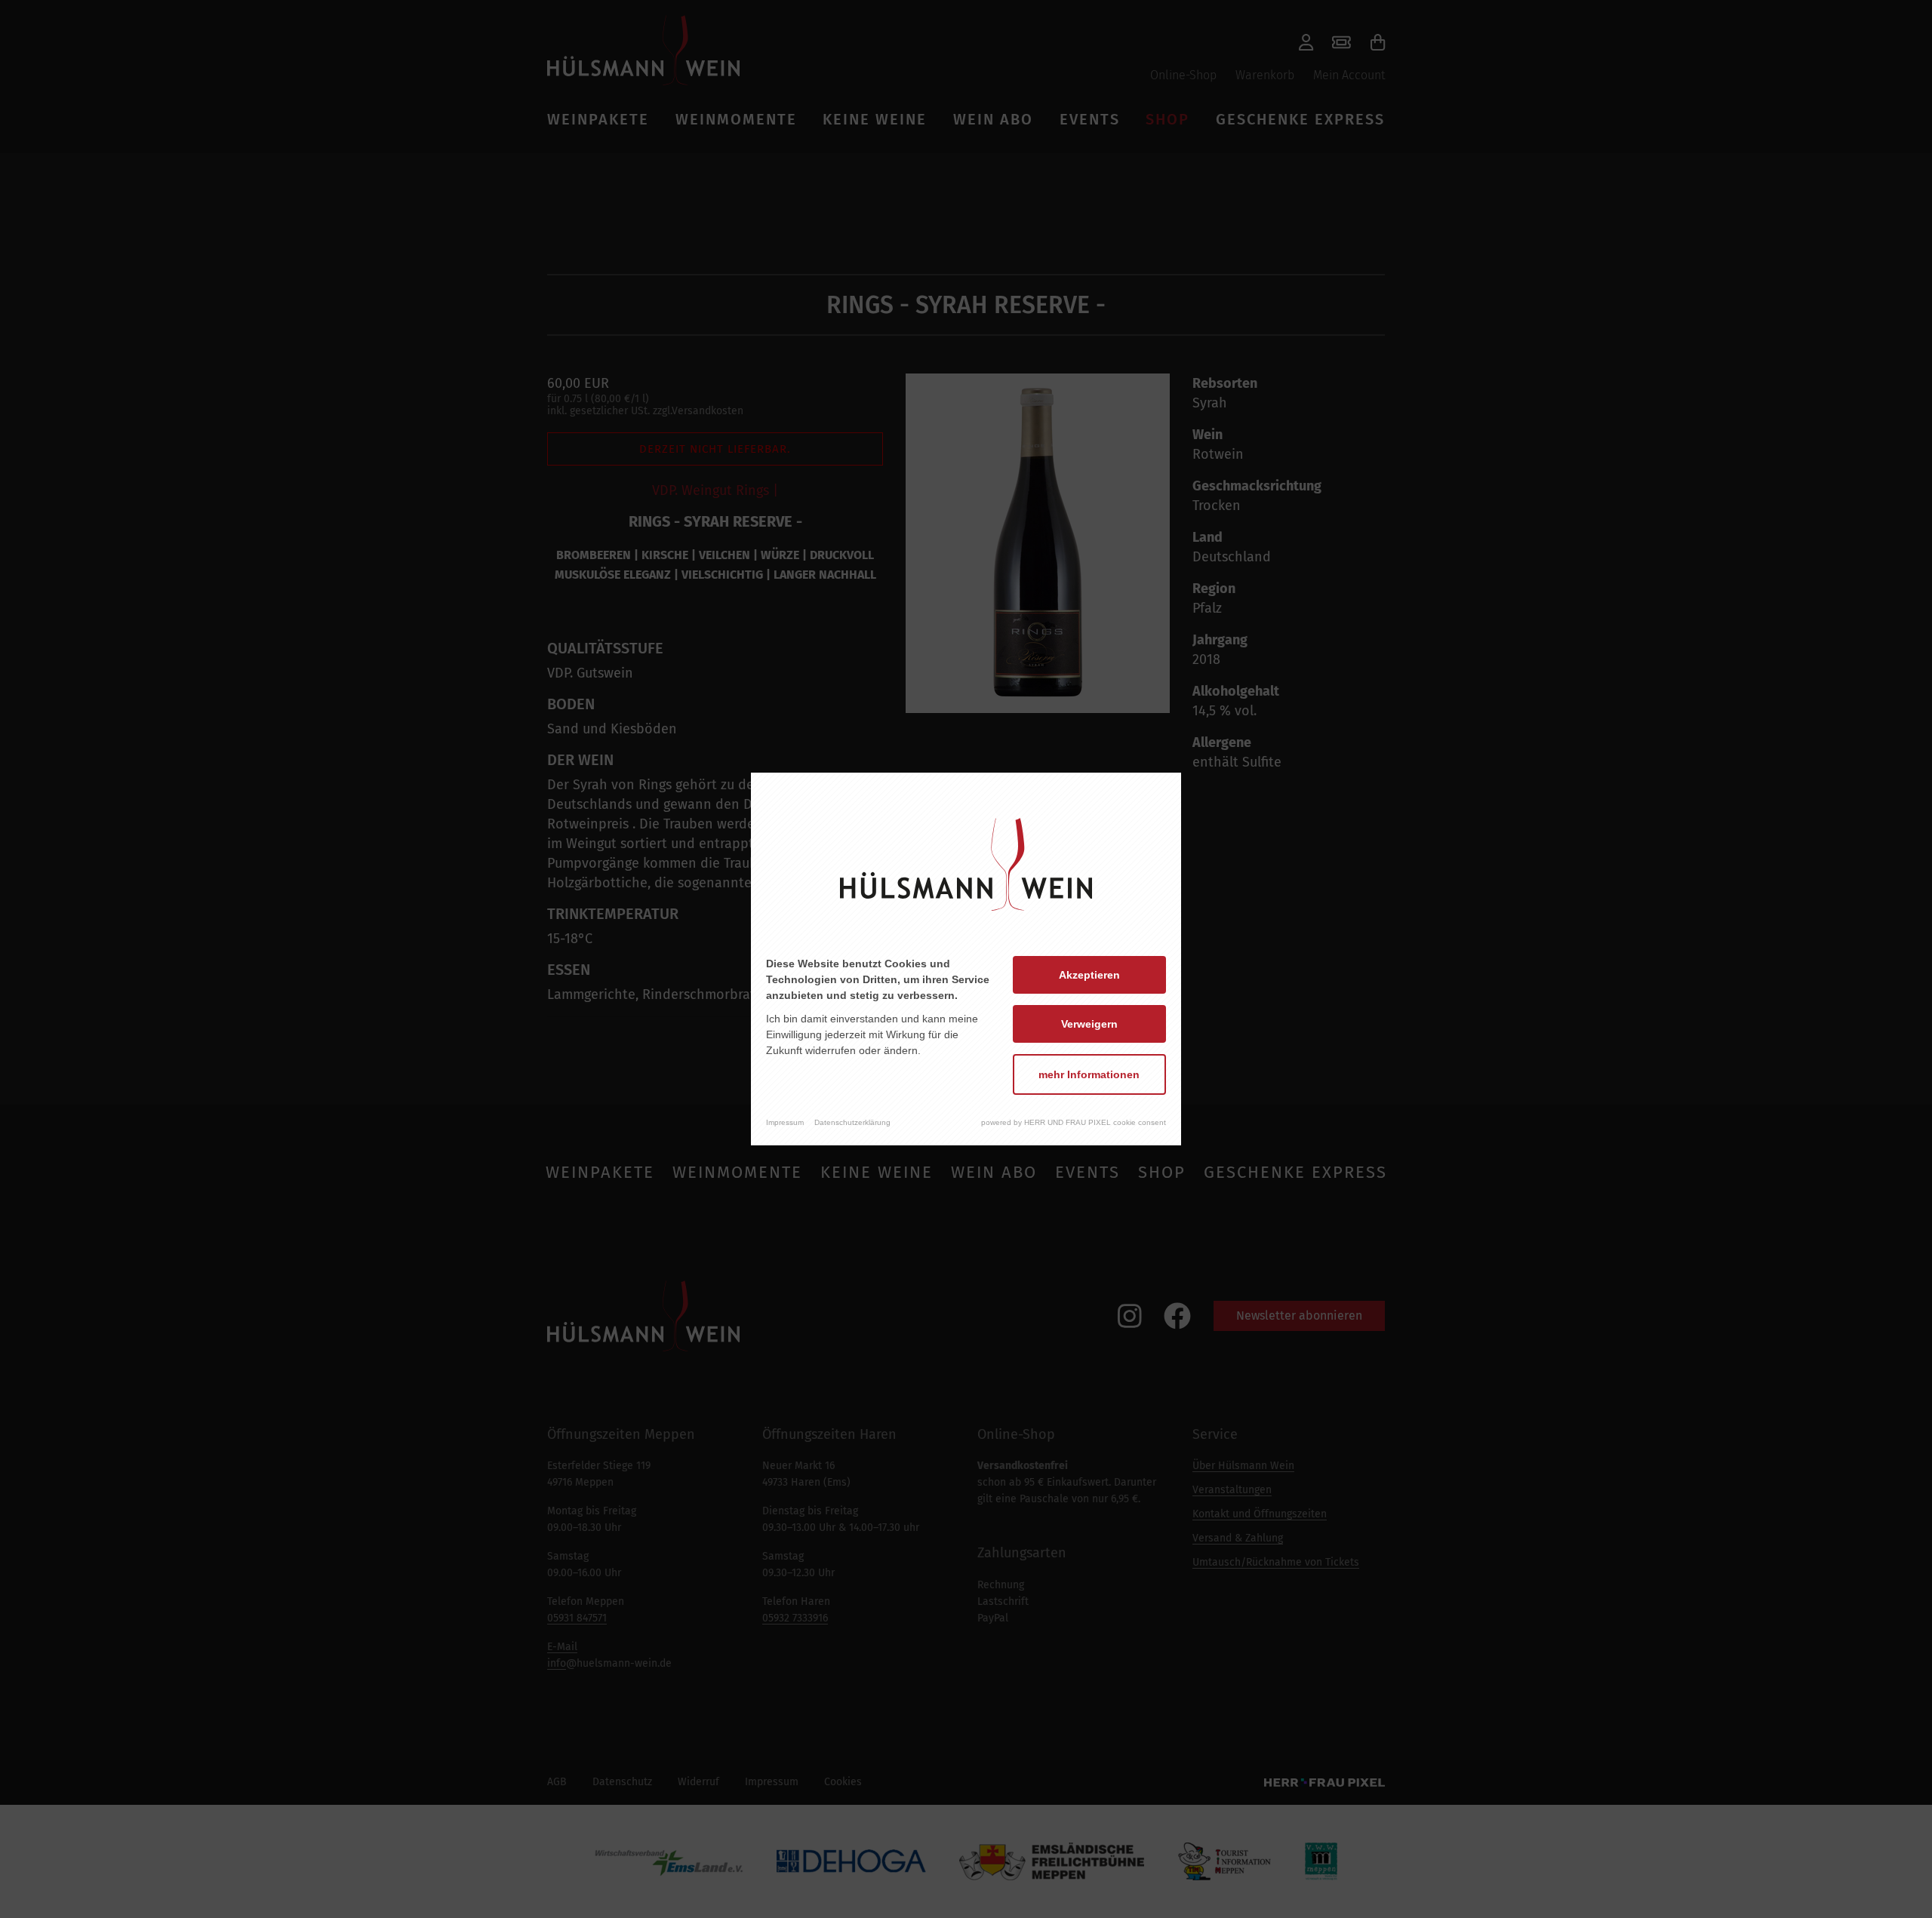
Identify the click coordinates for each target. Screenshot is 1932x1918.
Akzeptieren (1089, 975)
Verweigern (1089, 1024)
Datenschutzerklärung (852, 1122)
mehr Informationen (1089, 1074)
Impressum (785, 1122)
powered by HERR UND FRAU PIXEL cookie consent (1074, 1122)
